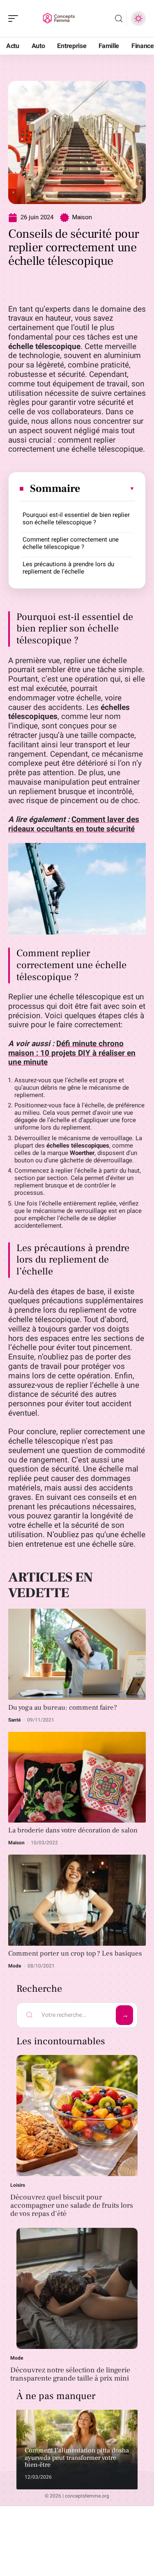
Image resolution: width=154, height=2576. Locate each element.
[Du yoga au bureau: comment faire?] (77, 1654)
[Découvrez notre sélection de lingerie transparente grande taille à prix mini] (77, 2288)
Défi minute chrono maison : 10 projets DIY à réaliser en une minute (72, 1053)
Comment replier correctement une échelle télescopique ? (71, 543)
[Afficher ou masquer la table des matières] (108, 489)
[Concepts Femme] (59, 18)
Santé (15, 1720)
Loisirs (18, 2185)
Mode (15, 1966)
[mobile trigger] (15, 18)
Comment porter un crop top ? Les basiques (75, 1954)
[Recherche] (119, 19)
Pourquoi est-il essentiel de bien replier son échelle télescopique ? (76, 519)
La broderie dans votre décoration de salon (73, 1830)
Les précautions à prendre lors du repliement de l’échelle (68, 568)
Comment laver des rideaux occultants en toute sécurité (74, 824)
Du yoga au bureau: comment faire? (63, 1708)
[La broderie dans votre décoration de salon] (77, 1777)
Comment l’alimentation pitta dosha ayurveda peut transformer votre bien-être (77, 2458)
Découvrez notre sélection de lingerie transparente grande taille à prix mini (70, 2374)
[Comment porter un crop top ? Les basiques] (77, 1900)
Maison (82, 217)
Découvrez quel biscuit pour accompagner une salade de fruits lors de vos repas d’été (72, 2205)
